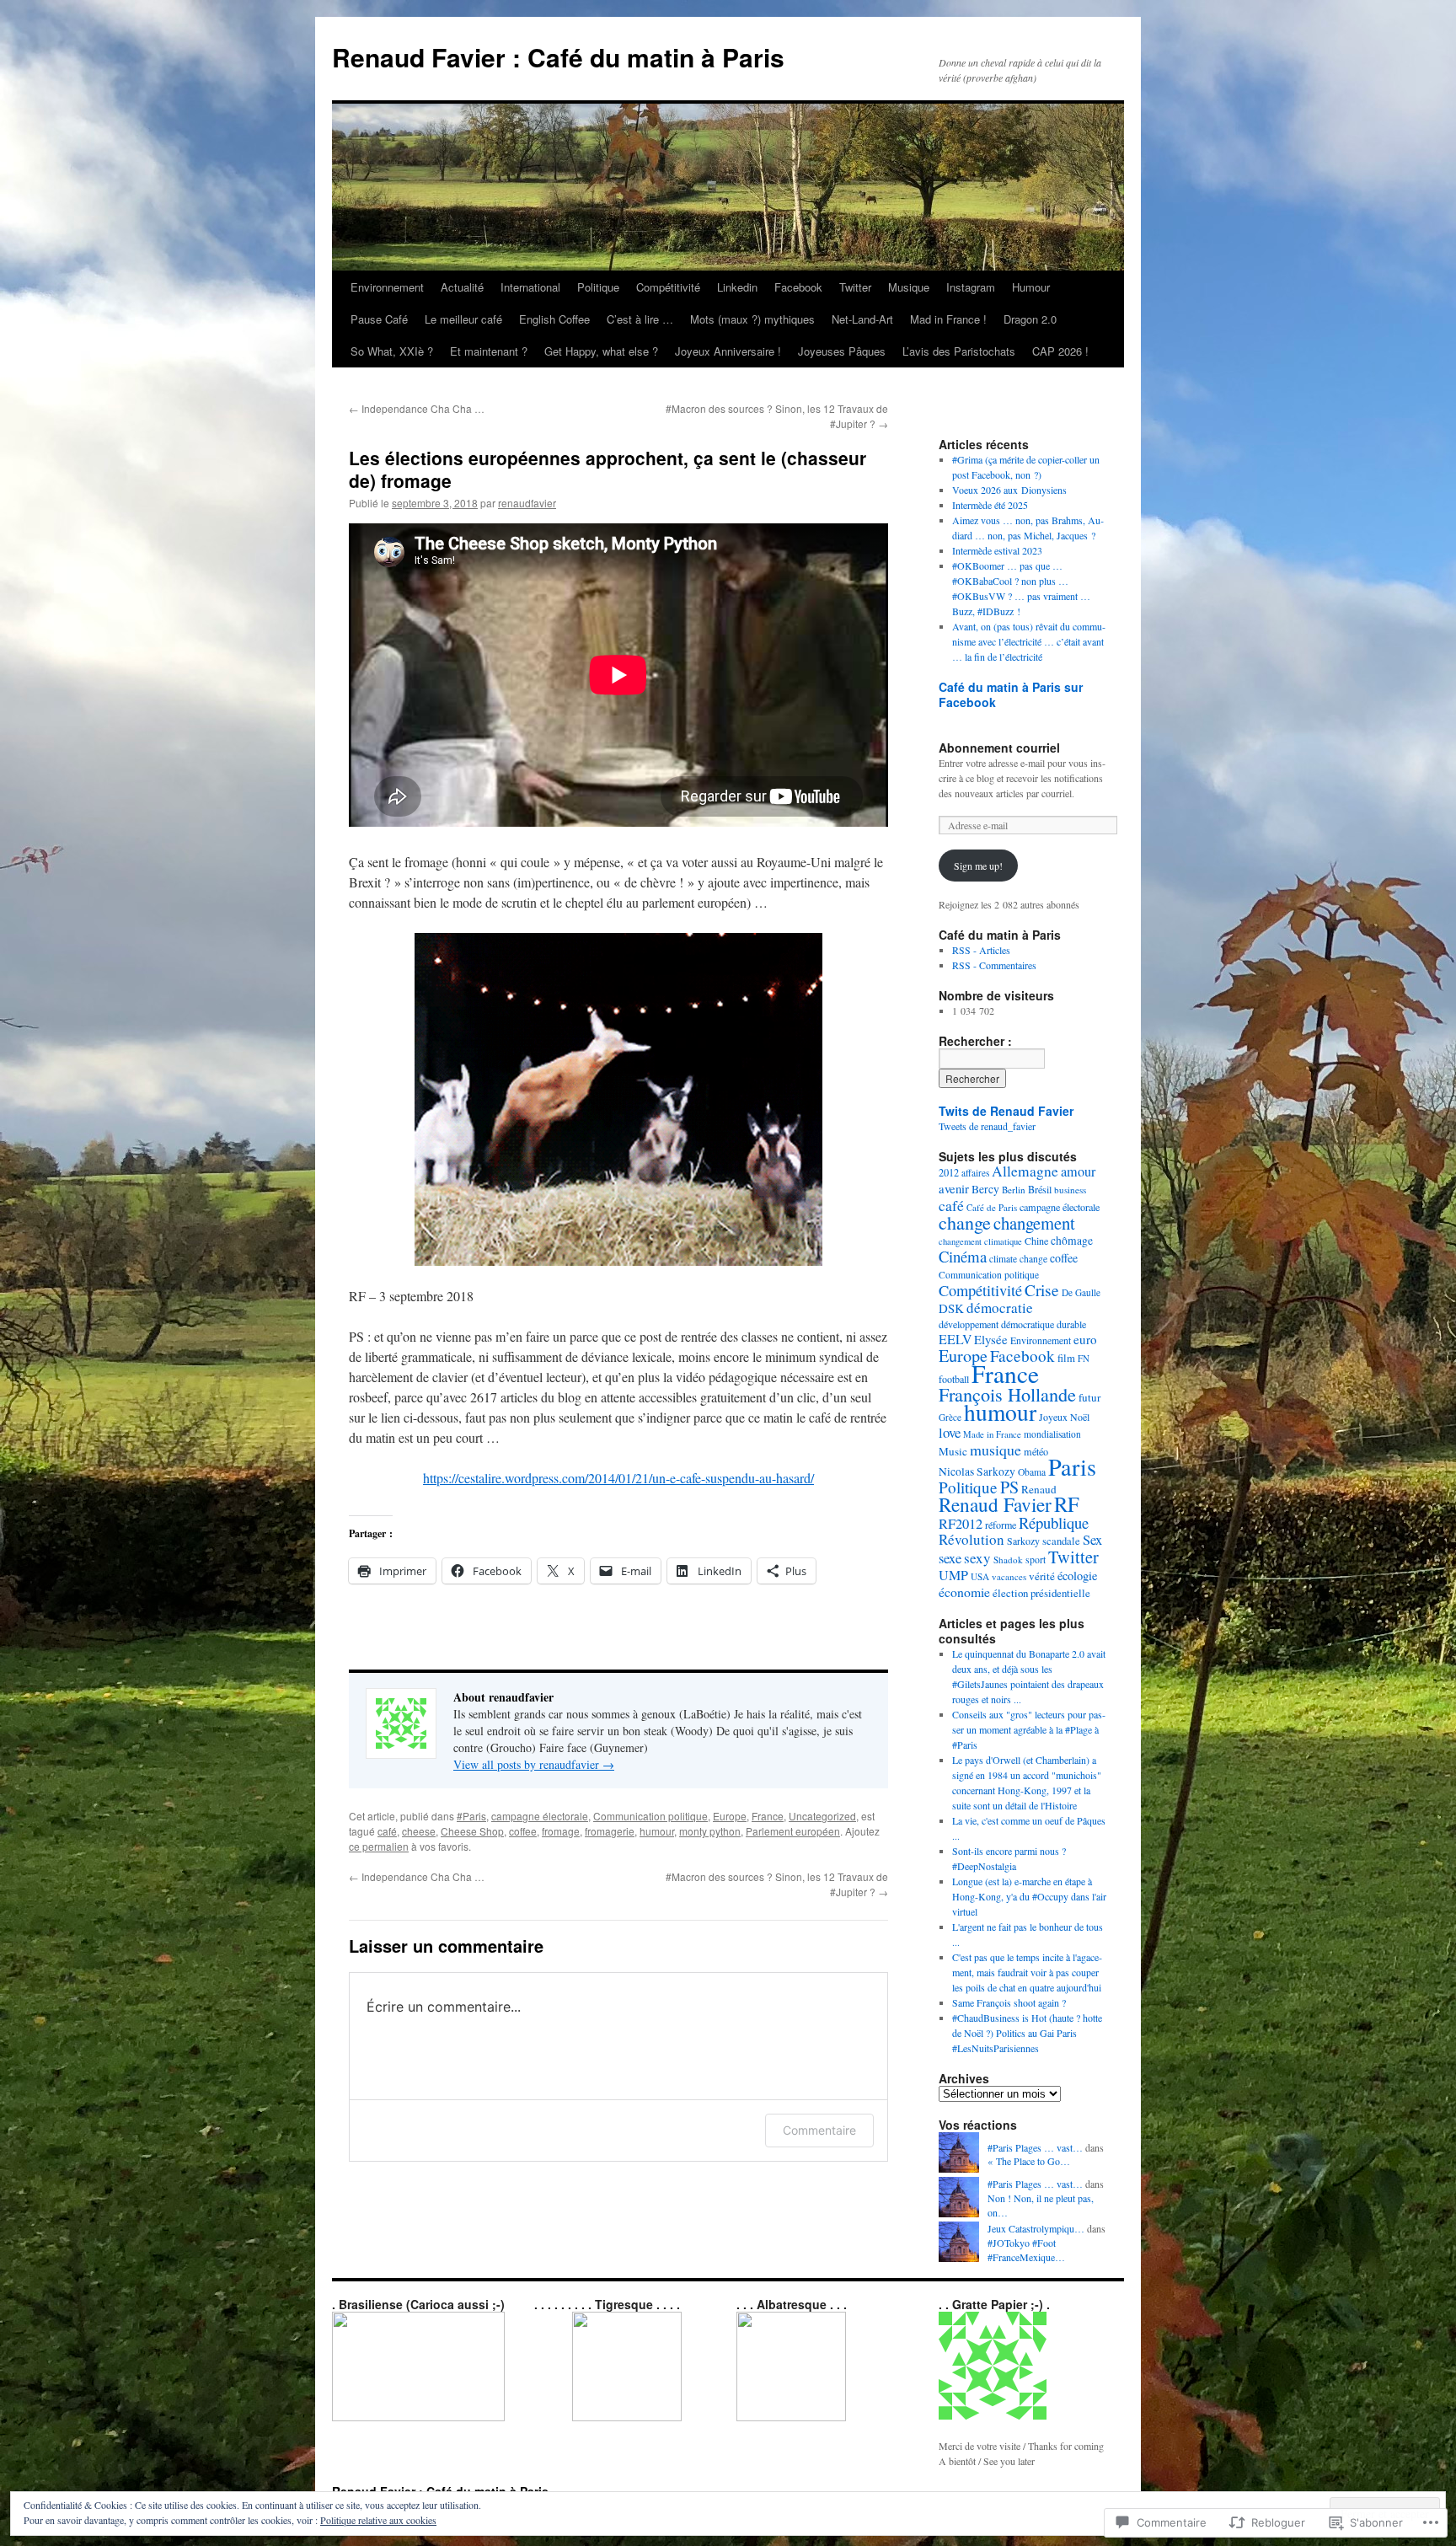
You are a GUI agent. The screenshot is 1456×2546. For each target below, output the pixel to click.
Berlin (1014, 1190)
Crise (1042, 1290)
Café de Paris (992, 1207)
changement (1034, 1223)
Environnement (387, 287)
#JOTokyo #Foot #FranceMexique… (1026, 2250)
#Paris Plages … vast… (1035, 2147)
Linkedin (737, 287)
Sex (1092, 1540)
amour (1078, 1171)
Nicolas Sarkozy (977, 1471)
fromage (561, 1831)
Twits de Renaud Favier (1006, 1111)
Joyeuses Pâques (842, 351)
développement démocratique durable (1012, 1324)
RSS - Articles (981, 950)
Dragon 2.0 (1030, 319)
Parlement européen (793, 1831)
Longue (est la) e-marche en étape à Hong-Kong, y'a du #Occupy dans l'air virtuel (1029, 1896)
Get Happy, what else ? (601, 351)
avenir (954, 1188)
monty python (710, 1831)
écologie (1077, 1576)
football (954, 1379)
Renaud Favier (995, 1504)
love (950, 1432)
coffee (523, 1831)
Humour (1031, 287)
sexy (977, 1558)
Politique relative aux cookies (378, 2520)
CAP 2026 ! (1060, 351)
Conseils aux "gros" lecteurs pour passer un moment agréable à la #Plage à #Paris (1029, 1729)
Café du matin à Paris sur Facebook (1011, 694)
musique (996, 1450)
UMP (953, 1575)
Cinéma (963, 1256)
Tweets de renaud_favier (987, 1126)
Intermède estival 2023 (997, 550)
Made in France (992, 1434)
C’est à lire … (640, 319)
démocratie (1000, 1308)
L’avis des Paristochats (959, 351)
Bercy (985, 1189)
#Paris (471, 1816)
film (1066, 1358)
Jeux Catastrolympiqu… (1036, 2228)
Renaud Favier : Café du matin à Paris (558, 57)
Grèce (950, 1417)
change (965, 1222)
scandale (1061, 1541)
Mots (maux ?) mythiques (752, 319)
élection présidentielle (1041, 1593)
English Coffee (554, 319)
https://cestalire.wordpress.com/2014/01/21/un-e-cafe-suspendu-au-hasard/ (618, 1478)
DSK (951, 1308)
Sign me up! (978, 866)
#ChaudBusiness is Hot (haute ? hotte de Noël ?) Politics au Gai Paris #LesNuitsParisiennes (1027, 2033)
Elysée (991, 1339)
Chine (1036, 1241)
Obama (1032, 1472)
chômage (1072, 1241)
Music (953, 1451)
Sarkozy (1023, 1541)
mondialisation (1052, 1434)
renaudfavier (527, 503)
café (387, 1831)
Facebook (798, 287)
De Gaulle (1081, 1292)
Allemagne (1025, 1171)
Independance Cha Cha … (417, 408)
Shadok (1008, 1560)
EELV (955, 1339)
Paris (1072, 1466)
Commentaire (819, 2130)
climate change (1018, 1259)
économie (964, 1592)
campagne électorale (540, 1816)
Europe (730, 1816)
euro (1085, 1339)
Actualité (462, 287)
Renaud (1039, 1489)
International (530, 287)
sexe (950, 1558)
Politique (598, 287)
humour (657, 1831)
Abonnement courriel (999, 748)
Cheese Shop (472, 1831)
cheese (419, 1831)
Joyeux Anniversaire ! (728, 351)
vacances (1009, 1576)
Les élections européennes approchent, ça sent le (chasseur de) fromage (608, 469)
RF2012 (961, 1524)
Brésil (1040, 1189)
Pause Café (379, 319)
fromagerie (610, 1831)
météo (1036, 1451)
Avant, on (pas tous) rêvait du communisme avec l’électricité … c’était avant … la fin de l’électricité (1029, 641)
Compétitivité (668, 287)
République (1054, 1522)
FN (1084, 1358)
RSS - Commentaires (994, 965)
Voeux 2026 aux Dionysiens (1009, 490)
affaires (975, 1173)
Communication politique (650, 1816)
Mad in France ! (948, 319)
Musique (909, 287)
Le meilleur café (463, 319)
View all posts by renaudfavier (534, 1764)
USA (980, 1576)
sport (1036, 1560)
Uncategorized (822, 1816)
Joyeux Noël (1064, 1417)
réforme (1001, 1525)
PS (1009, 1487)
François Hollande (1007, 1394)
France (768, 1816)
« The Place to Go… (1029, 2161)
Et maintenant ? (489, 351)
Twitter (855, 287)
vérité (1042, 1576)
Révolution (972, 1539)
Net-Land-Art (862, 319)
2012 (949, 1173)
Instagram (971, 287)
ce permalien (379, 1846)
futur (1089, 1397)
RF (1067, 1504)
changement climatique (980, 1241)
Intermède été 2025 (990, 505)
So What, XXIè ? (392, 351)
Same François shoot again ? (1009, 2002)
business (1070, 1190)
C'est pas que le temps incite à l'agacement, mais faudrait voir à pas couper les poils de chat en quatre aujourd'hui (1027, 1972)
